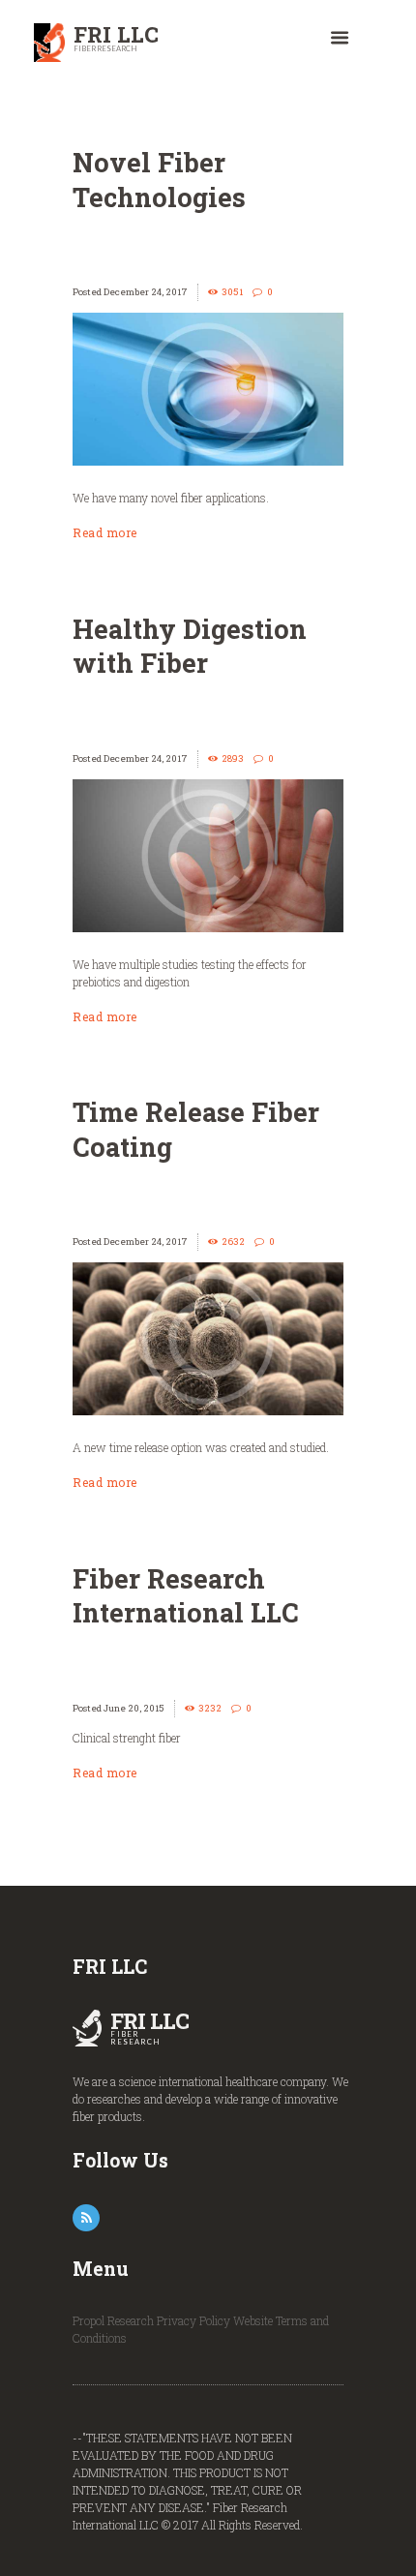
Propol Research (113, 2320)
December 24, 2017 (146, 292)
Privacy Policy (193, 2320)
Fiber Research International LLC (186, 1595)
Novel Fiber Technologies (159, 179)
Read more (105, 532)
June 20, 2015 (134, 1708)
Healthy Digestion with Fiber (190, 646)
